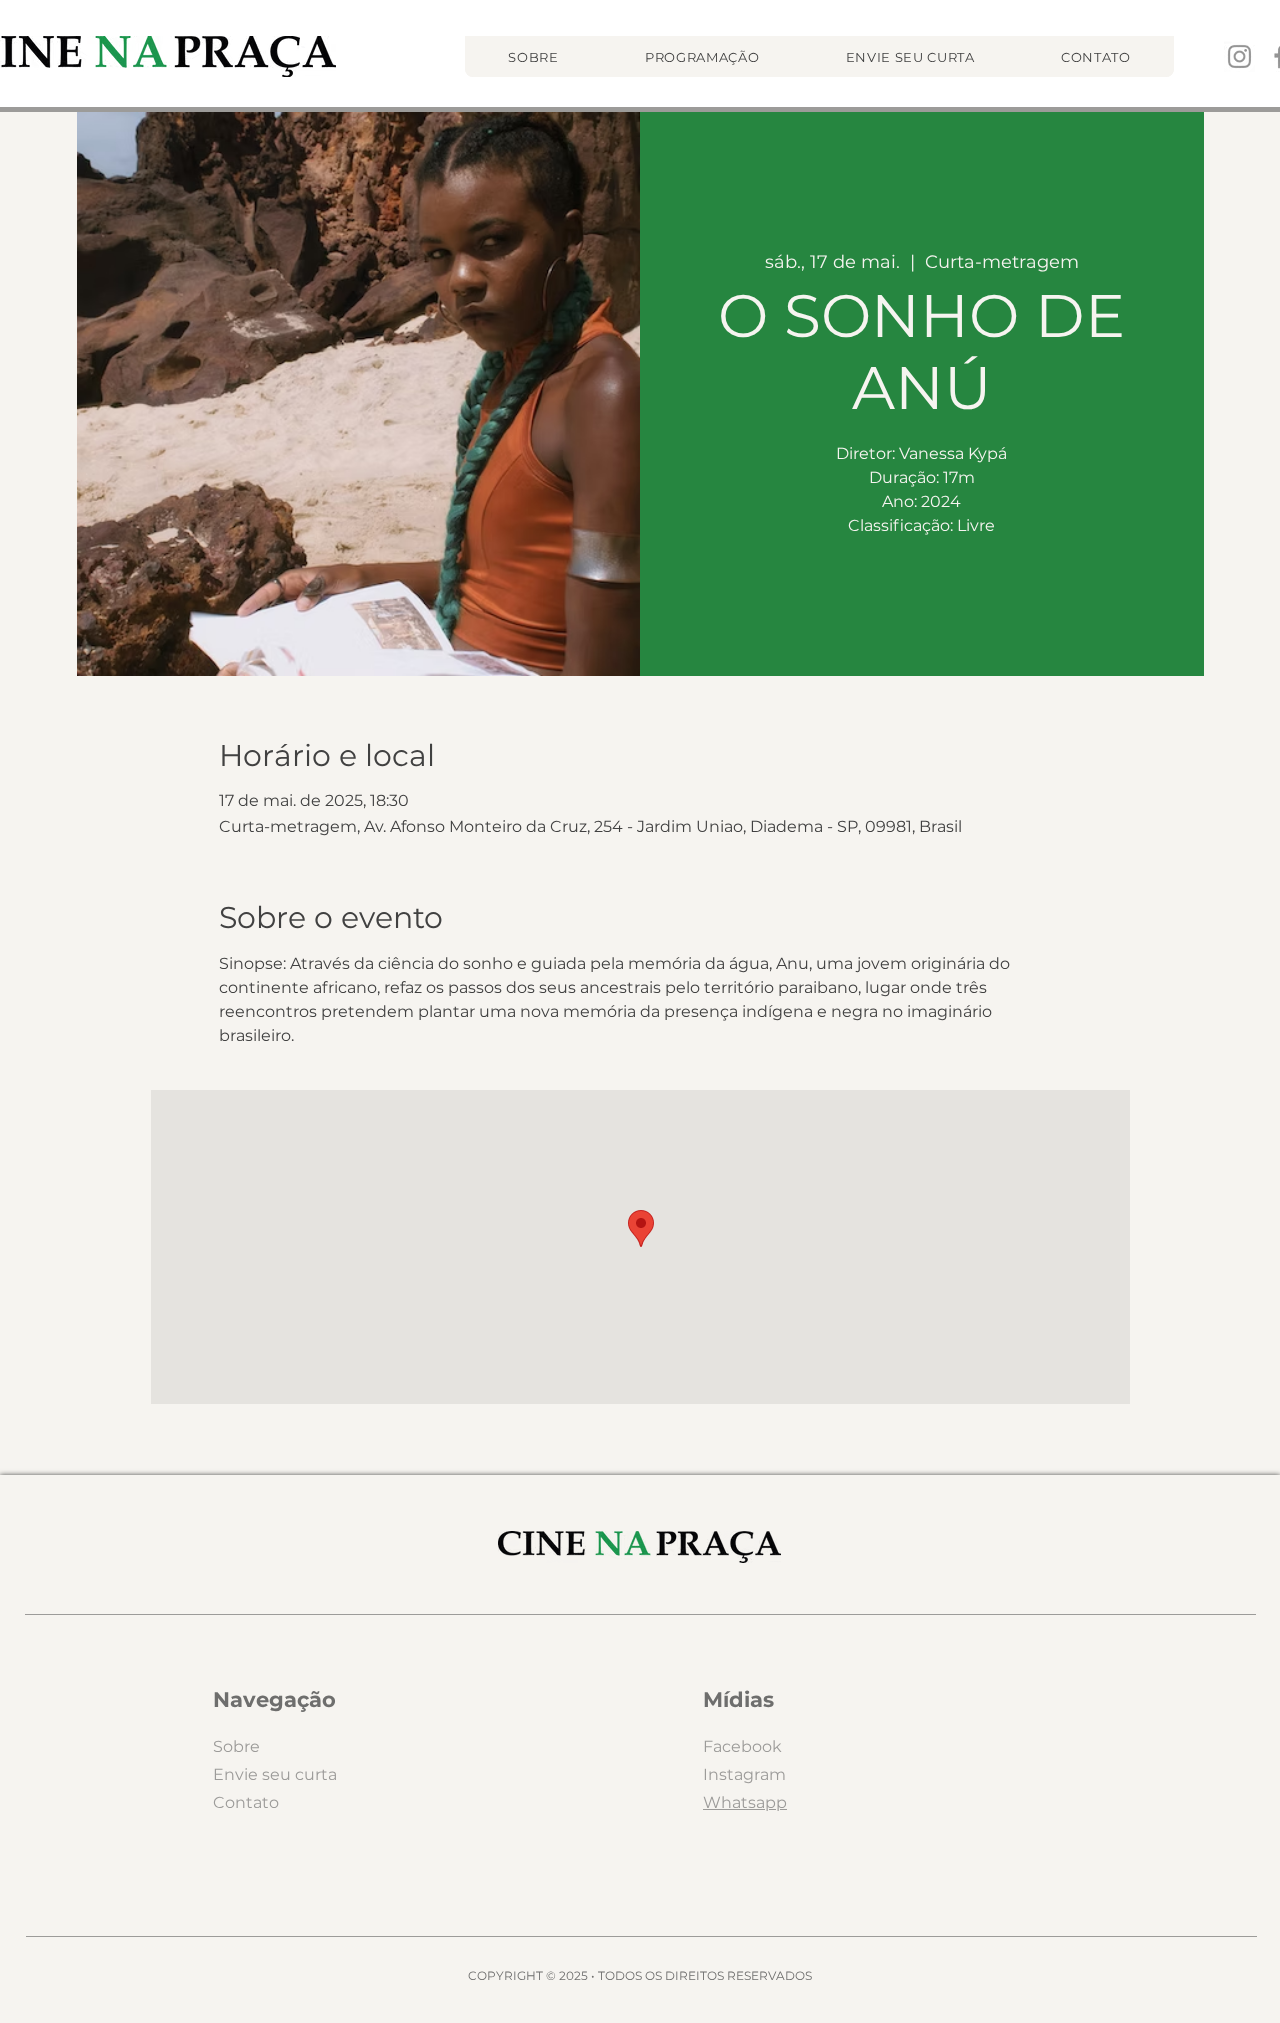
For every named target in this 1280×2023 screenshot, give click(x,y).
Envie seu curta (275, 1774)
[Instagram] (1239, 56)
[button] (702, 56)
